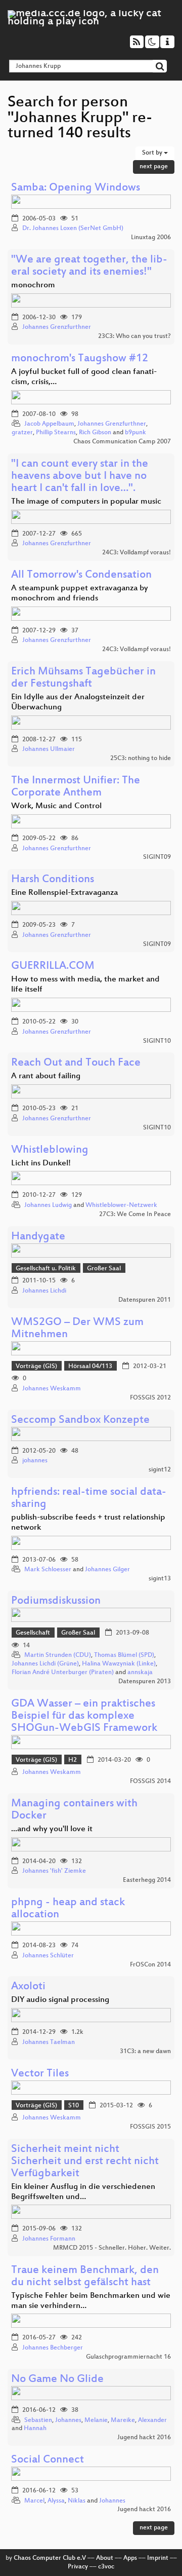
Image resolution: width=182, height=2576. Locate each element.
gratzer (22, 433)
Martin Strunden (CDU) (58, 1655)
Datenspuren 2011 (145, 1300)
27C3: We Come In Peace (135, 1215)
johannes (35, 1461)
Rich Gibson (95, 433)
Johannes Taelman (49, 2042)
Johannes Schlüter (48, 1956)
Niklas (77, 2501)
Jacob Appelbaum (49, 424)
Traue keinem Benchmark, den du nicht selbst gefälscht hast (85, 2277)
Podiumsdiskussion (56, 1601)
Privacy (78, 2567)
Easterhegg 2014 (147, 1880)
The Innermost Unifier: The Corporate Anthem (76, 787)
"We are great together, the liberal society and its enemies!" (89, 266)
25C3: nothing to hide (141, 759)
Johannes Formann (49, 2239)
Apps (130, 2558)
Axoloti (28, 1987)
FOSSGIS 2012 (150, 1398)
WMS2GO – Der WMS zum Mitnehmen (77, 1329)
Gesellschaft (33, 1633)
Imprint (158, 2558)
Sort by (153, 153)
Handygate (38, 1237)
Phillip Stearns (56, 433)
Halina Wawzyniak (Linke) (119, 1664)
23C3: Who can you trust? (134, 336)
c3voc (106, 2567)
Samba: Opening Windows (76, 188)
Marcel (34, 2501)
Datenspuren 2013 (145, 1682)
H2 (73, 1760)
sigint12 (160, 1470)
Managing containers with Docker (74, 1810)
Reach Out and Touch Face (76, 1063)
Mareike (123, 2420)
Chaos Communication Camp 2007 (122, 442)
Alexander (152, 2420)
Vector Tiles (40, 2074)
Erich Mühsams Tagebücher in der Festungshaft (83, 678)
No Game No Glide (57, 2380)
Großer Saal (104, 1269)
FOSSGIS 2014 (150, 1782)
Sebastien (38, 2420)
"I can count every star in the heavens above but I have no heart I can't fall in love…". (80, 477)
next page (154, 167)
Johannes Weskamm (52, 1389)
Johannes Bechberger (53, 2348)
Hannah (35, 2429)
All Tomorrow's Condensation (81, 575)
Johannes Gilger (107, 1570)
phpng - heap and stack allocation (68, 1909)
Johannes (68, 2420)
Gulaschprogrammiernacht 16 (128, 2357)
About (105, 2558)
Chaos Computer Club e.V (50, 2558)
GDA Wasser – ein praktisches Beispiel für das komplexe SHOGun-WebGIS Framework (84, 1716)
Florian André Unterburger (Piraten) (63, 1673)
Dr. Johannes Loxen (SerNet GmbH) (73, 229)
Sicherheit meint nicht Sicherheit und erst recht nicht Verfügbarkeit (85, 2162)
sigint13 (160, 1579)
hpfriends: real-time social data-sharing (89, 1499)
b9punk (135, 433)
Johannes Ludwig (48, 1205)
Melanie (96, 2420)
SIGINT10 (157, 1041)
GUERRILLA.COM (53, 967)
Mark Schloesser (48, 1570)
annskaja (140, 1673)
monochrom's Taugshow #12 (80, 359)
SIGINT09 (157, 857)
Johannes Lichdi (44, 1291)
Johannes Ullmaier (49, 749)
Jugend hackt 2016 (144, 2438)
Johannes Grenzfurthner (57, 327)
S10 (74, 2106)
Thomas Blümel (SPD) (124, 1655)
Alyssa (56, 2501)
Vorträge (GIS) (36, 1367)
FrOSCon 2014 (150, 1965)
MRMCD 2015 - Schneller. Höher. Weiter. (112, 2248)
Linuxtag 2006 (151, 238)
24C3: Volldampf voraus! (136, 553)
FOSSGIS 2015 (150, 2127)
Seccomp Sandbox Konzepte (80, 1420)
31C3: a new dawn (145, 2052)
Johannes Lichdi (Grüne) (45, 1664)
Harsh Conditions (53, 880)
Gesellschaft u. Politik (46, 1269)
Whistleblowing (50, 1150)
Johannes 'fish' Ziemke (54, 1871)
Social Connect (48, 2460)
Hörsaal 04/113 (90, 1367)
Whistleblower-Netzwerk (121, 1205)
